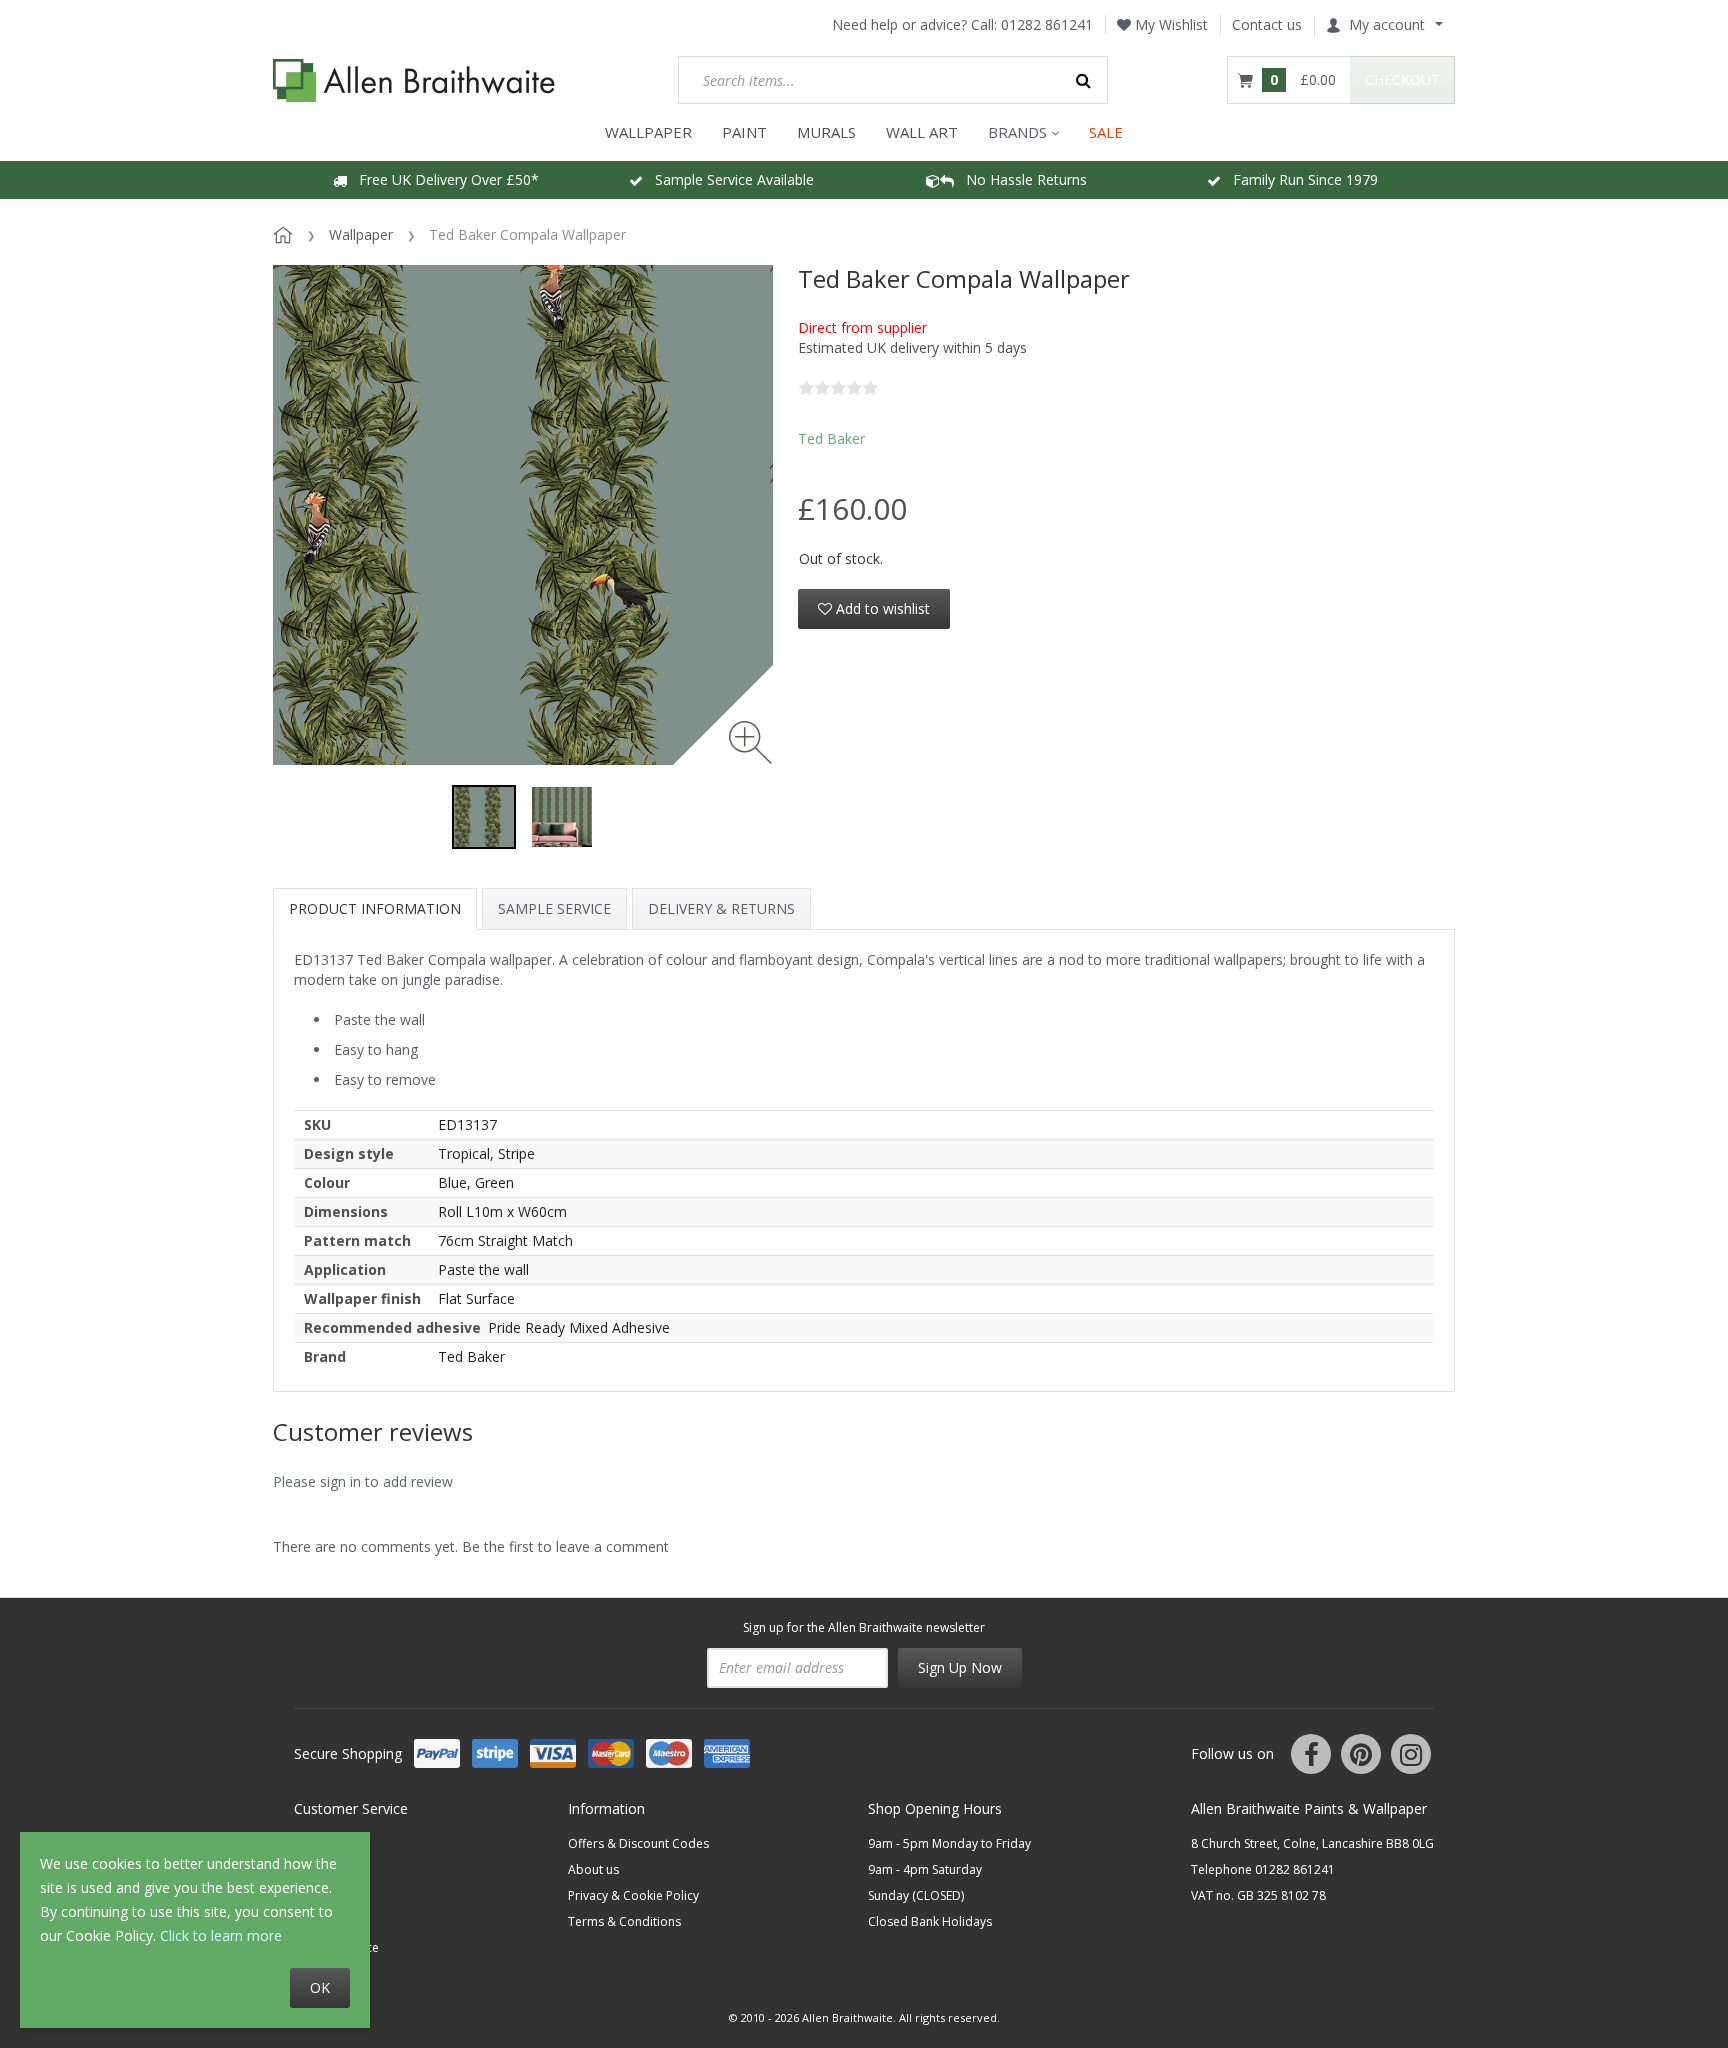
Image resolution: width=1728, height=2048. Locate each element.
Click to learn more (221, 1935)
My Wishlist (1169, 24)
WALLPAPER (648, 132)
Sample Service (554, 908)
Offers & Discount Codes (638, 1843)
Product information (375, 908)
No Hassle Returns (1020, 179)
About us (593, 1869)
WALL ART (922, 132)
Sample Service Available (728, 179)
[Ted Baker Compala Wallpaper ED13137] (484, 817)
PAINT (744, 132)
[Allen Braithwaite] (414, 80)
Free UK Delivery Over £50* (443, 179)
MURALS (826, 132)
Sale (1106, 132)
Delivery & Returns (721, 908)
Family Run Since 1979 (1299, 179)
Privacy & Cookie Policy (633, 1895)
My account (1387, 24)
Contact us (1267, 24)
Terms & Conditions (624, 1921)
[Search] (1084, 80)
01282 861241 (1047, 24)
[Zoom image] (750, 742)
